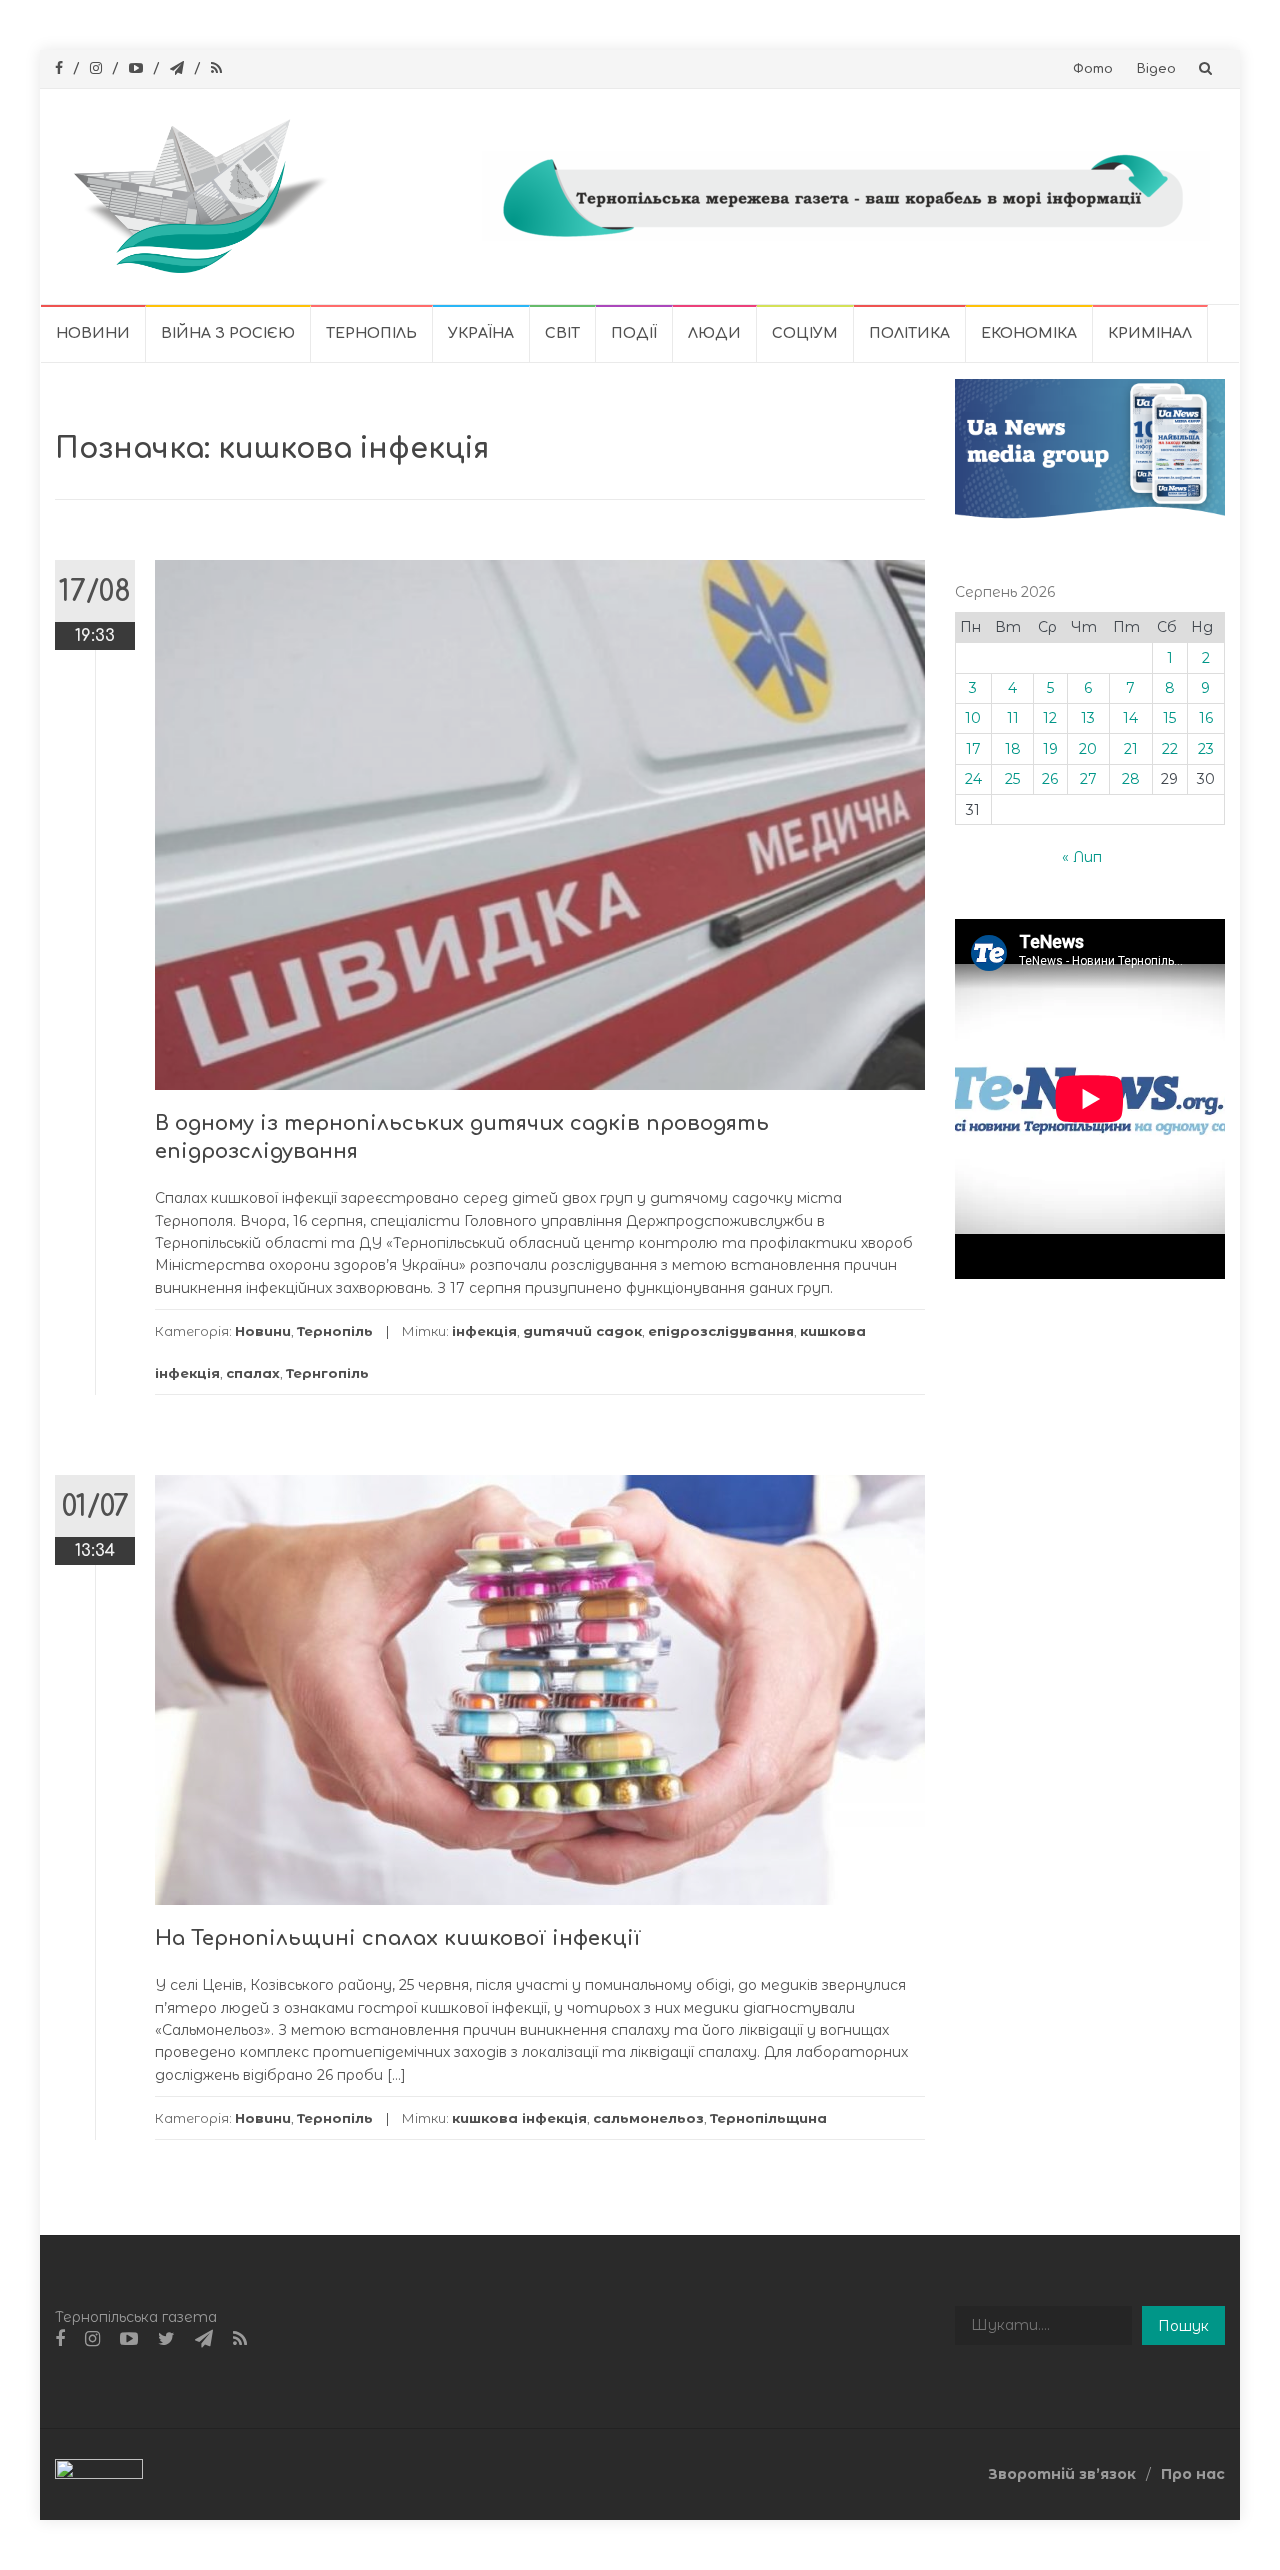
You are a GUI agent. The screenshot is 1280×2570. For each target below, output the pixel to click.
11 (1013, 718)
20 (1088, 749)
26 (1050, 779)
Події (634, 333)
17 (973, 749)
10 (973, 718)
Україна (481, 333)
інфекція (484, 1331)
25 (1012, 779)
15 (1169, 718)
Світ (562, 333)
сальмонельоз (648, 2118)
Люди (714, 333)
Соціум (805, 333)
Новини (93, 333)
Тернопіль (371, 333)
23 (1206, 749)
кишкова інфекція (519, 2118)
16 (1206, 718)
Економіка (1029, 333)
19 (1050, 749)
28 (1131, 779)
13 (1088, 718)
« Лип (1082, 857)
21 (1131, 749)
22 (1170, 749)
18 (1013, 749)
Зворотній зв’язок (1062, 2474)
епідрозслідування (721, 1331)
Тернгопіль (327, 1373)
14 (1130, 718)
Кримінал (1150, 333)
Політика (909, 333)
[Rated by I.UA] (99, 2473)
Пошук (1183, 2326)
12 (1050, 718)
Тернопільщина (768, 2118)
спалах (253, 1373)
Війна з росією (228, 333)
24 (973, 779)
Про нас (1193, 2474)
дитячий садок (582, 1331)
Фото (1093, 69)
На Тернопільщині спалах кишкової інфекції (398, 1938)
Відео (1156, 69)
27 (1088, 779)
